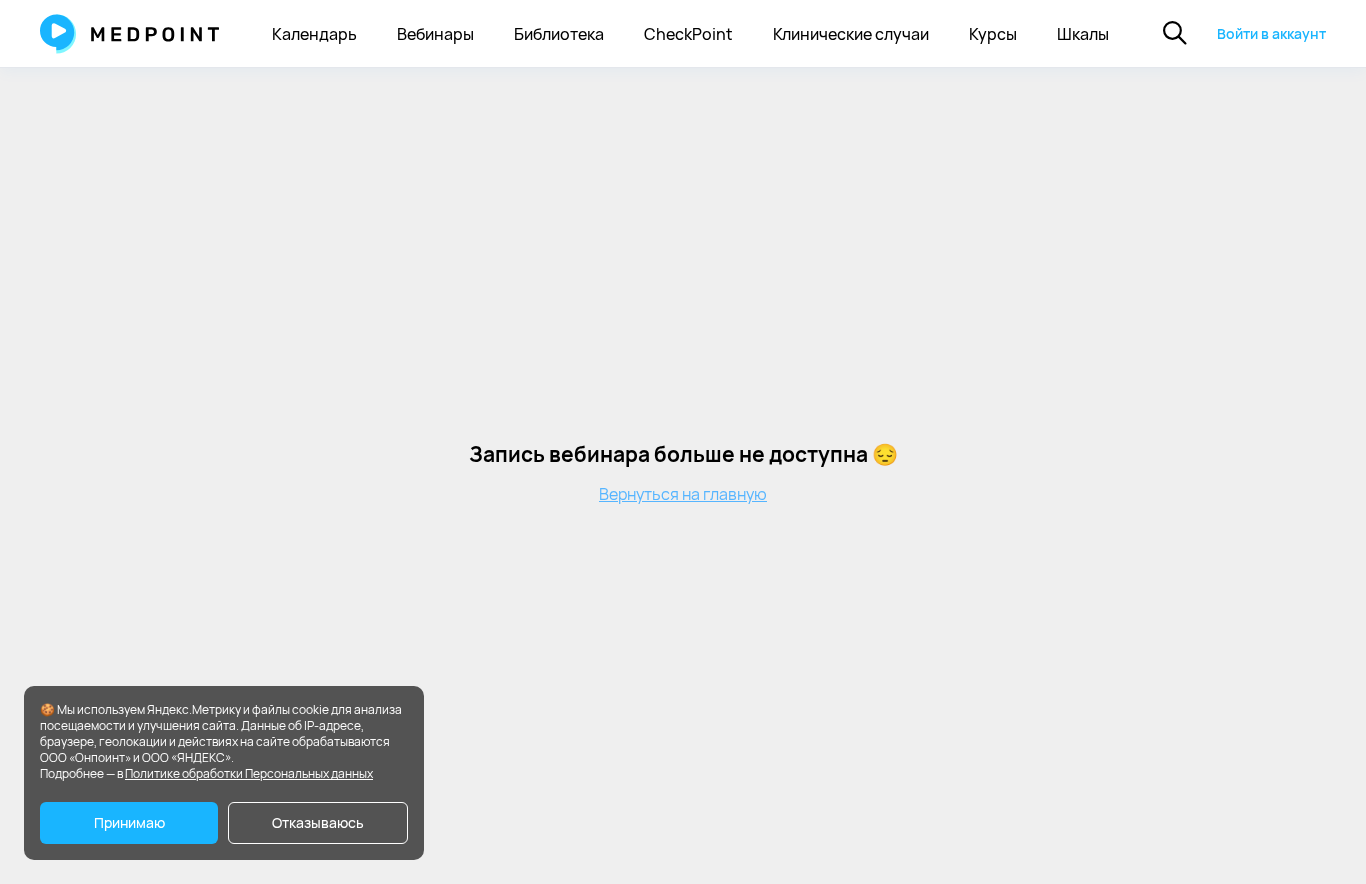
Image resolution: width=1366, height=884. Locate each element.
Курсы (993, 34)
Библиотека (559, 34)
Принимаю (129, 822)
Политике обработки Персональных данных (249, 773)
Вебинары (435, 34)
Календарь (314, 34)
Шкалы (1083, 34)
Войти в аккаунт (1271, 33)
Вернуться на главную (683, 494)
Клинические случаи (851, 34)
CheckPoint (688, 34)
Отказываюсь (318, 822)
